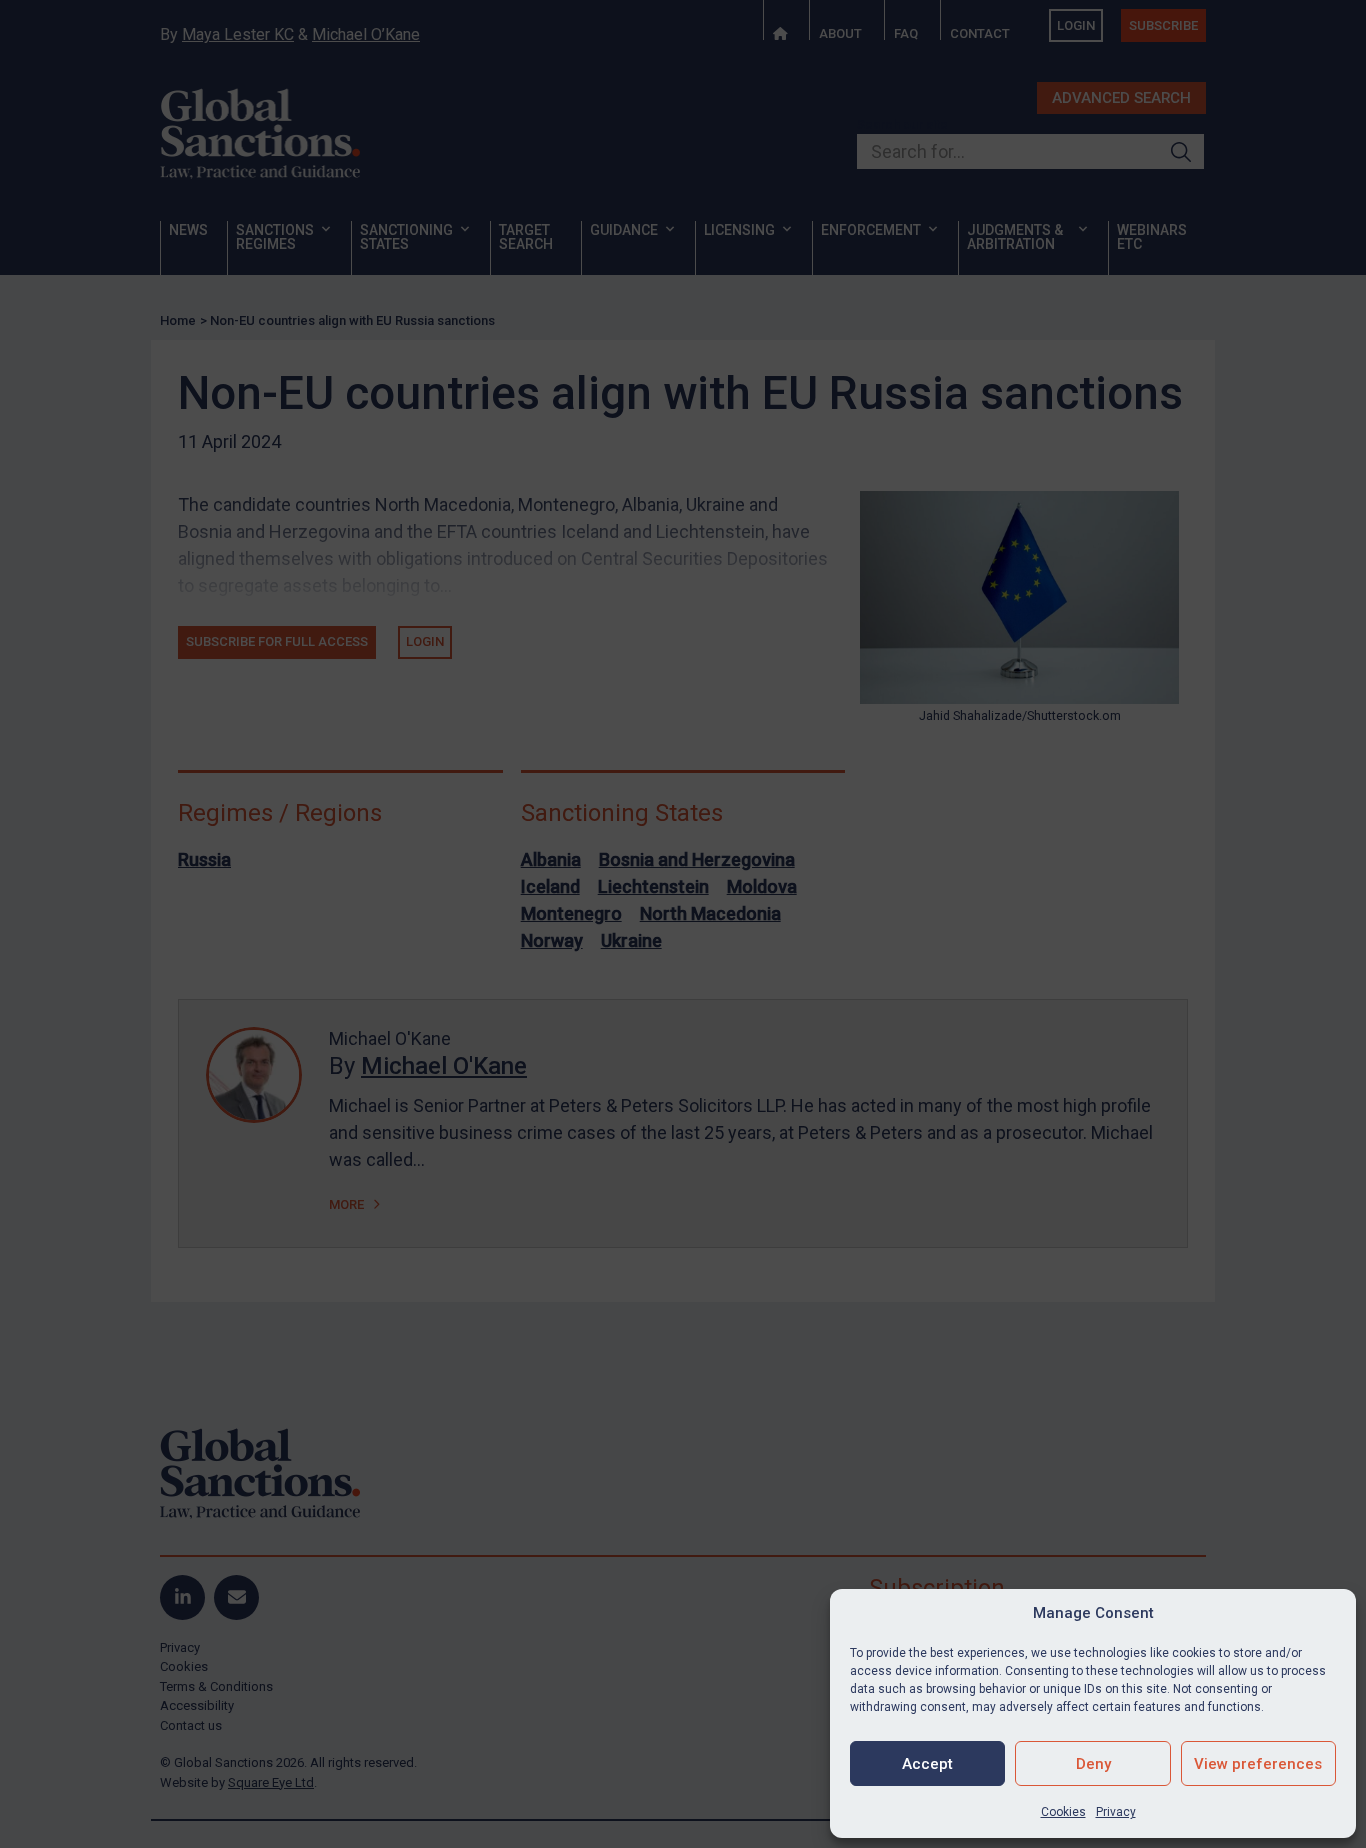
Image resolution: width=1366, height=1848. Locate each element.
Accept (927, 1764)
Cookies (1063, 1812)
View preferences (1258, 1764)
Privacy (1116, 1812)
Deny (1093, 1764)
